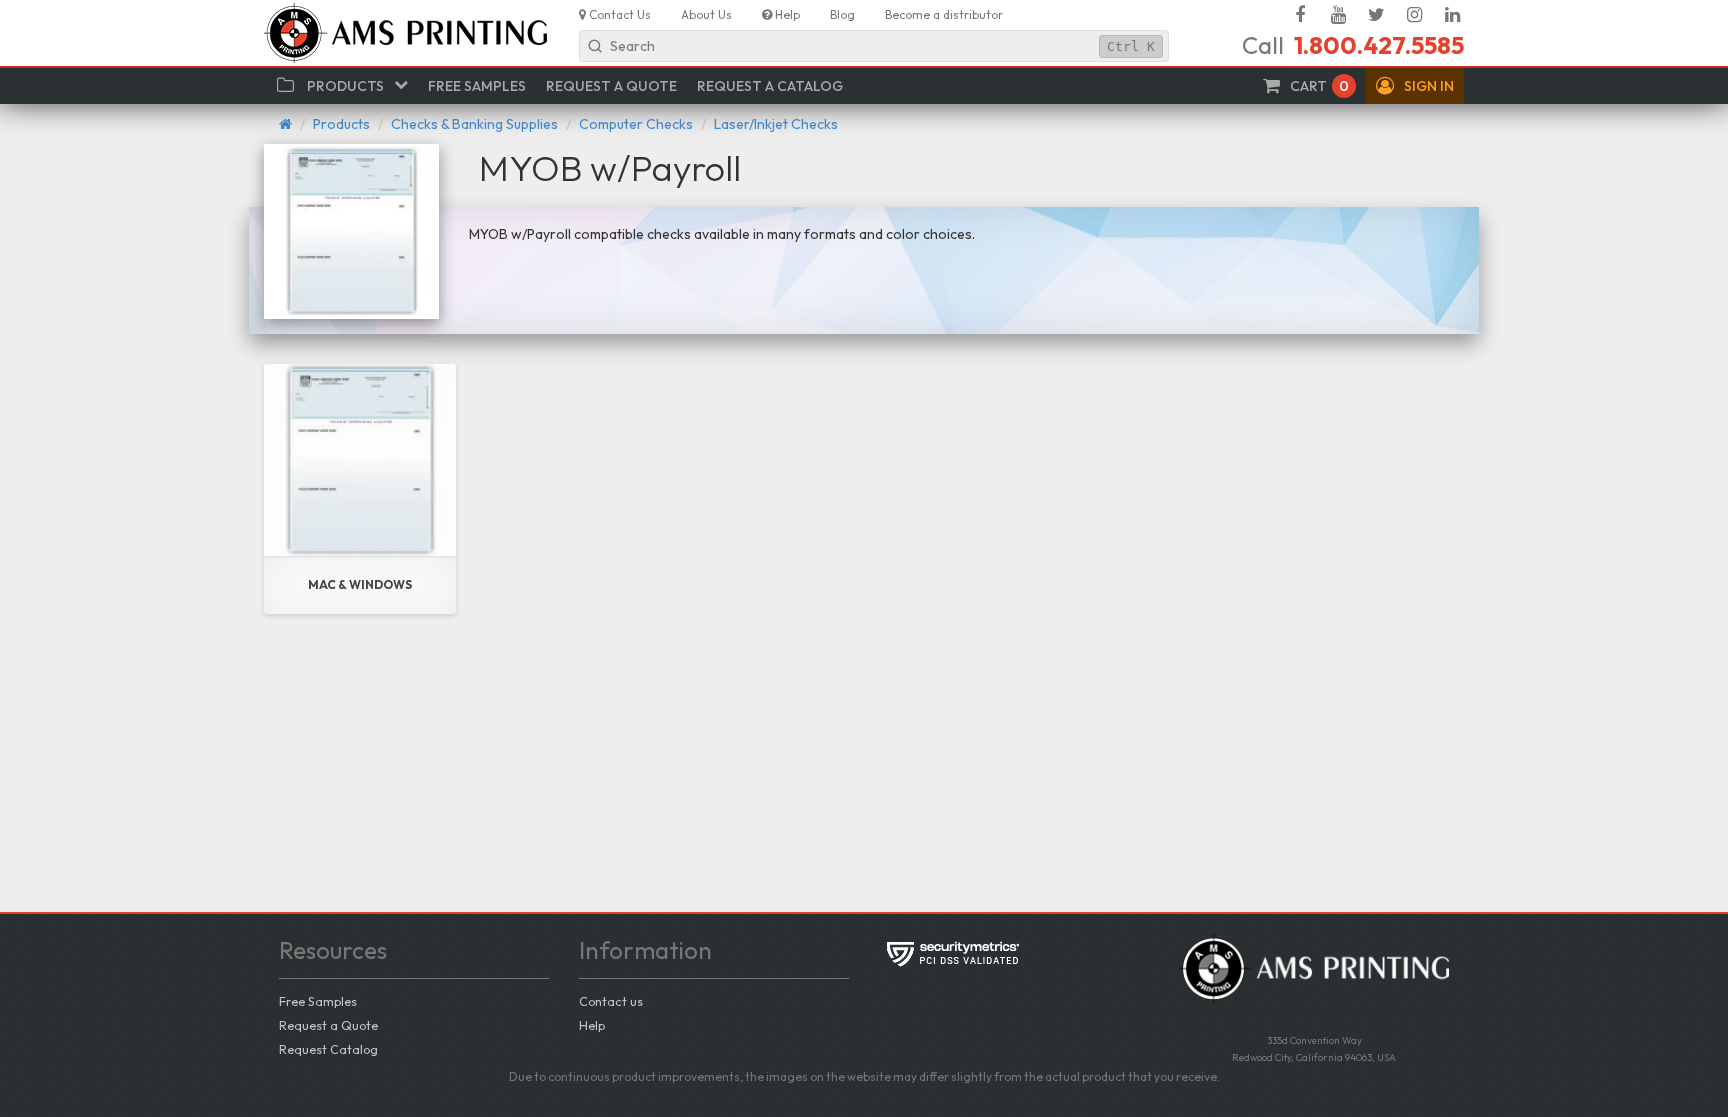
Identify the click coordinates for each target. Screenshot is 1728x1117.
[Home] (285, 124)
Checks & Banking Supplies (474, 124)
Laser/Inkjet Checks (776, 124)
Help (592, 1025)
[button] (1415, 86)
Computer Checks (636, 124)
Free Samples (318, 1001)
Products (341, 124)
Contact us (611, 1001)
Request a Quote (328, 1025)
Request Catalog (328, 1049)
